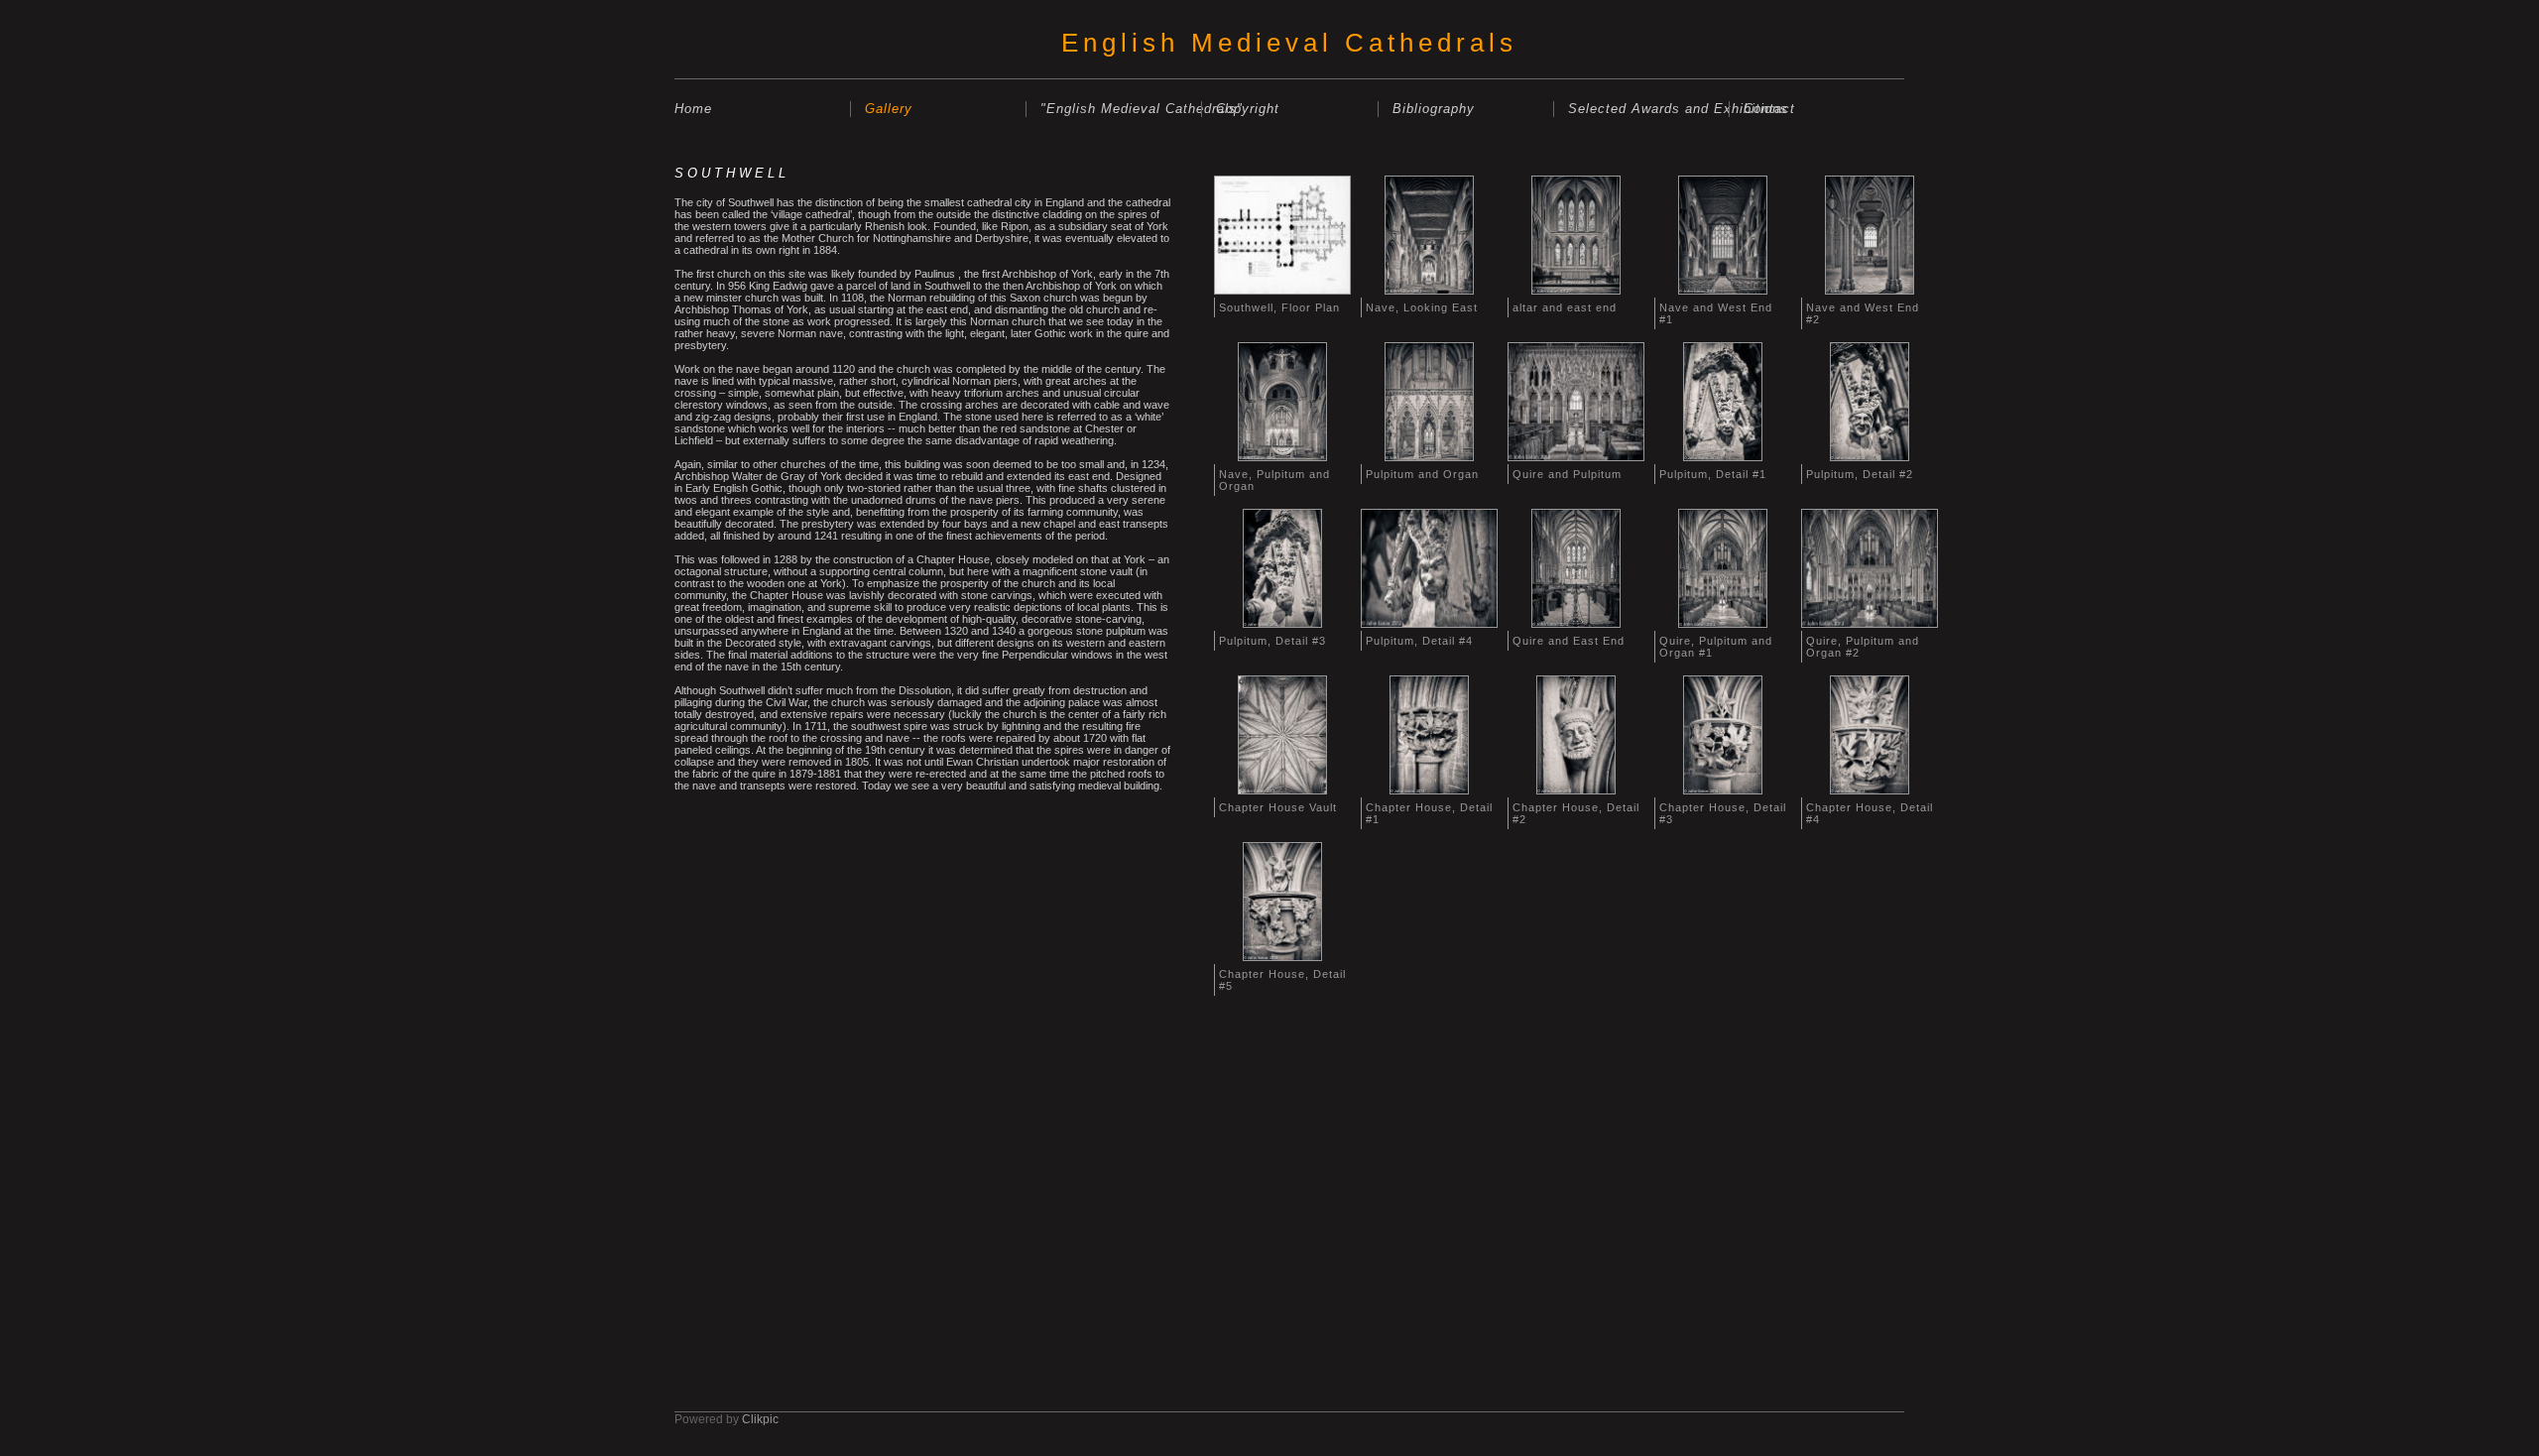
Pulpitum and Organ (1422, 474)
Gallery (889, 109)
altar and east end (1565, 307)
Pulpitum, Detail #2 (1860, 474)
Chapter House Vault (1278, 807)
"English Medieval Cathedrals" (1121, 109)
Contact (1769, 109)
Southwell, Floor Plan (1279, 307)
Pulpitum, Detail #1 (1713, 474)
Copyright (1248, 109)
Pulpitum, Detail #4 (1419, 641)
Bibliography (1434, 109)
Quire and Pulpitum (1567, 474)
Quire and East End (1569, 641)
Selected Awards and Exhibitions (1648, 109)
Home (693, 109)
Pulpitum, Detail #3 (1272, 641)
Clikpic (760, 1419)
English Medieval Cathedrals (1289, 43)
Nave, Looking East (1422, 307)
